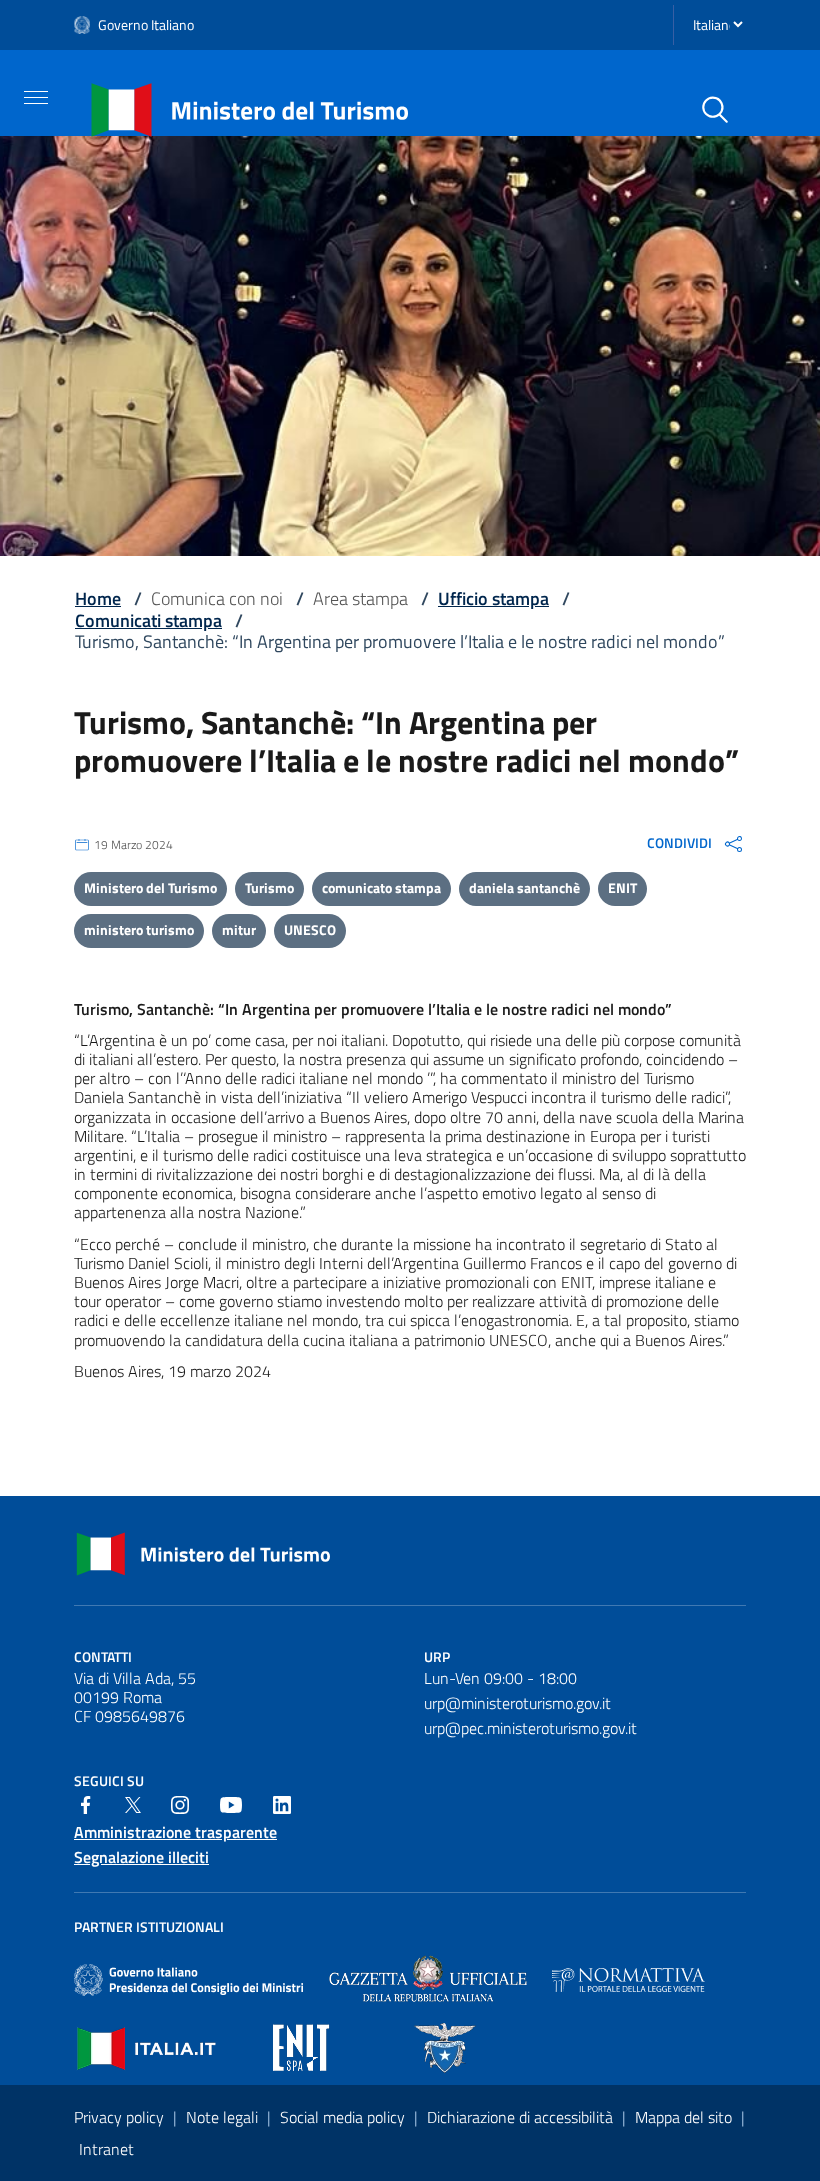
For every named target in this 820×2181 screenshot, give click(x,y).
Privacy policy (121, 2117)
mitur (239, 929)
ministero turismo (139, 929)
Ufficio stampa (493, 598)
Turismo (269, 887)
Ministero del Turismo (150, 887)
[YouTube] (231, 1803)
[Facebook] (86, 1803)
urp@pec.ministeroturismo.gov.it (530, 1728)
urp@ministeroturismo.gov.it (517, 1703)
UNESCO (310, 929)
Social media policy (344, 2117)
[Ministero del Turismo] (250, 108)
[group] (696, 844)
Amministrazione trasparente (175, 1832)
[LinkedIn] (282, 1803)
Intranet (106, 2149)
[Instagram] (180, 1803)
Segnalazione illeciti (141, 1857)
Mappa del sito (685, 2117)
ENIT (622, 887)
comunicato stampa (381, 887)
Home (98, 598)
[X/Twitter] (133, 1803)
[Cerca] (715, 110)
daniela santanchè (524, 887)
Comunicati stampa (148, 620)
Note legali (224, 2117)
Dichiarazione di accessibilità (522, 2117)
